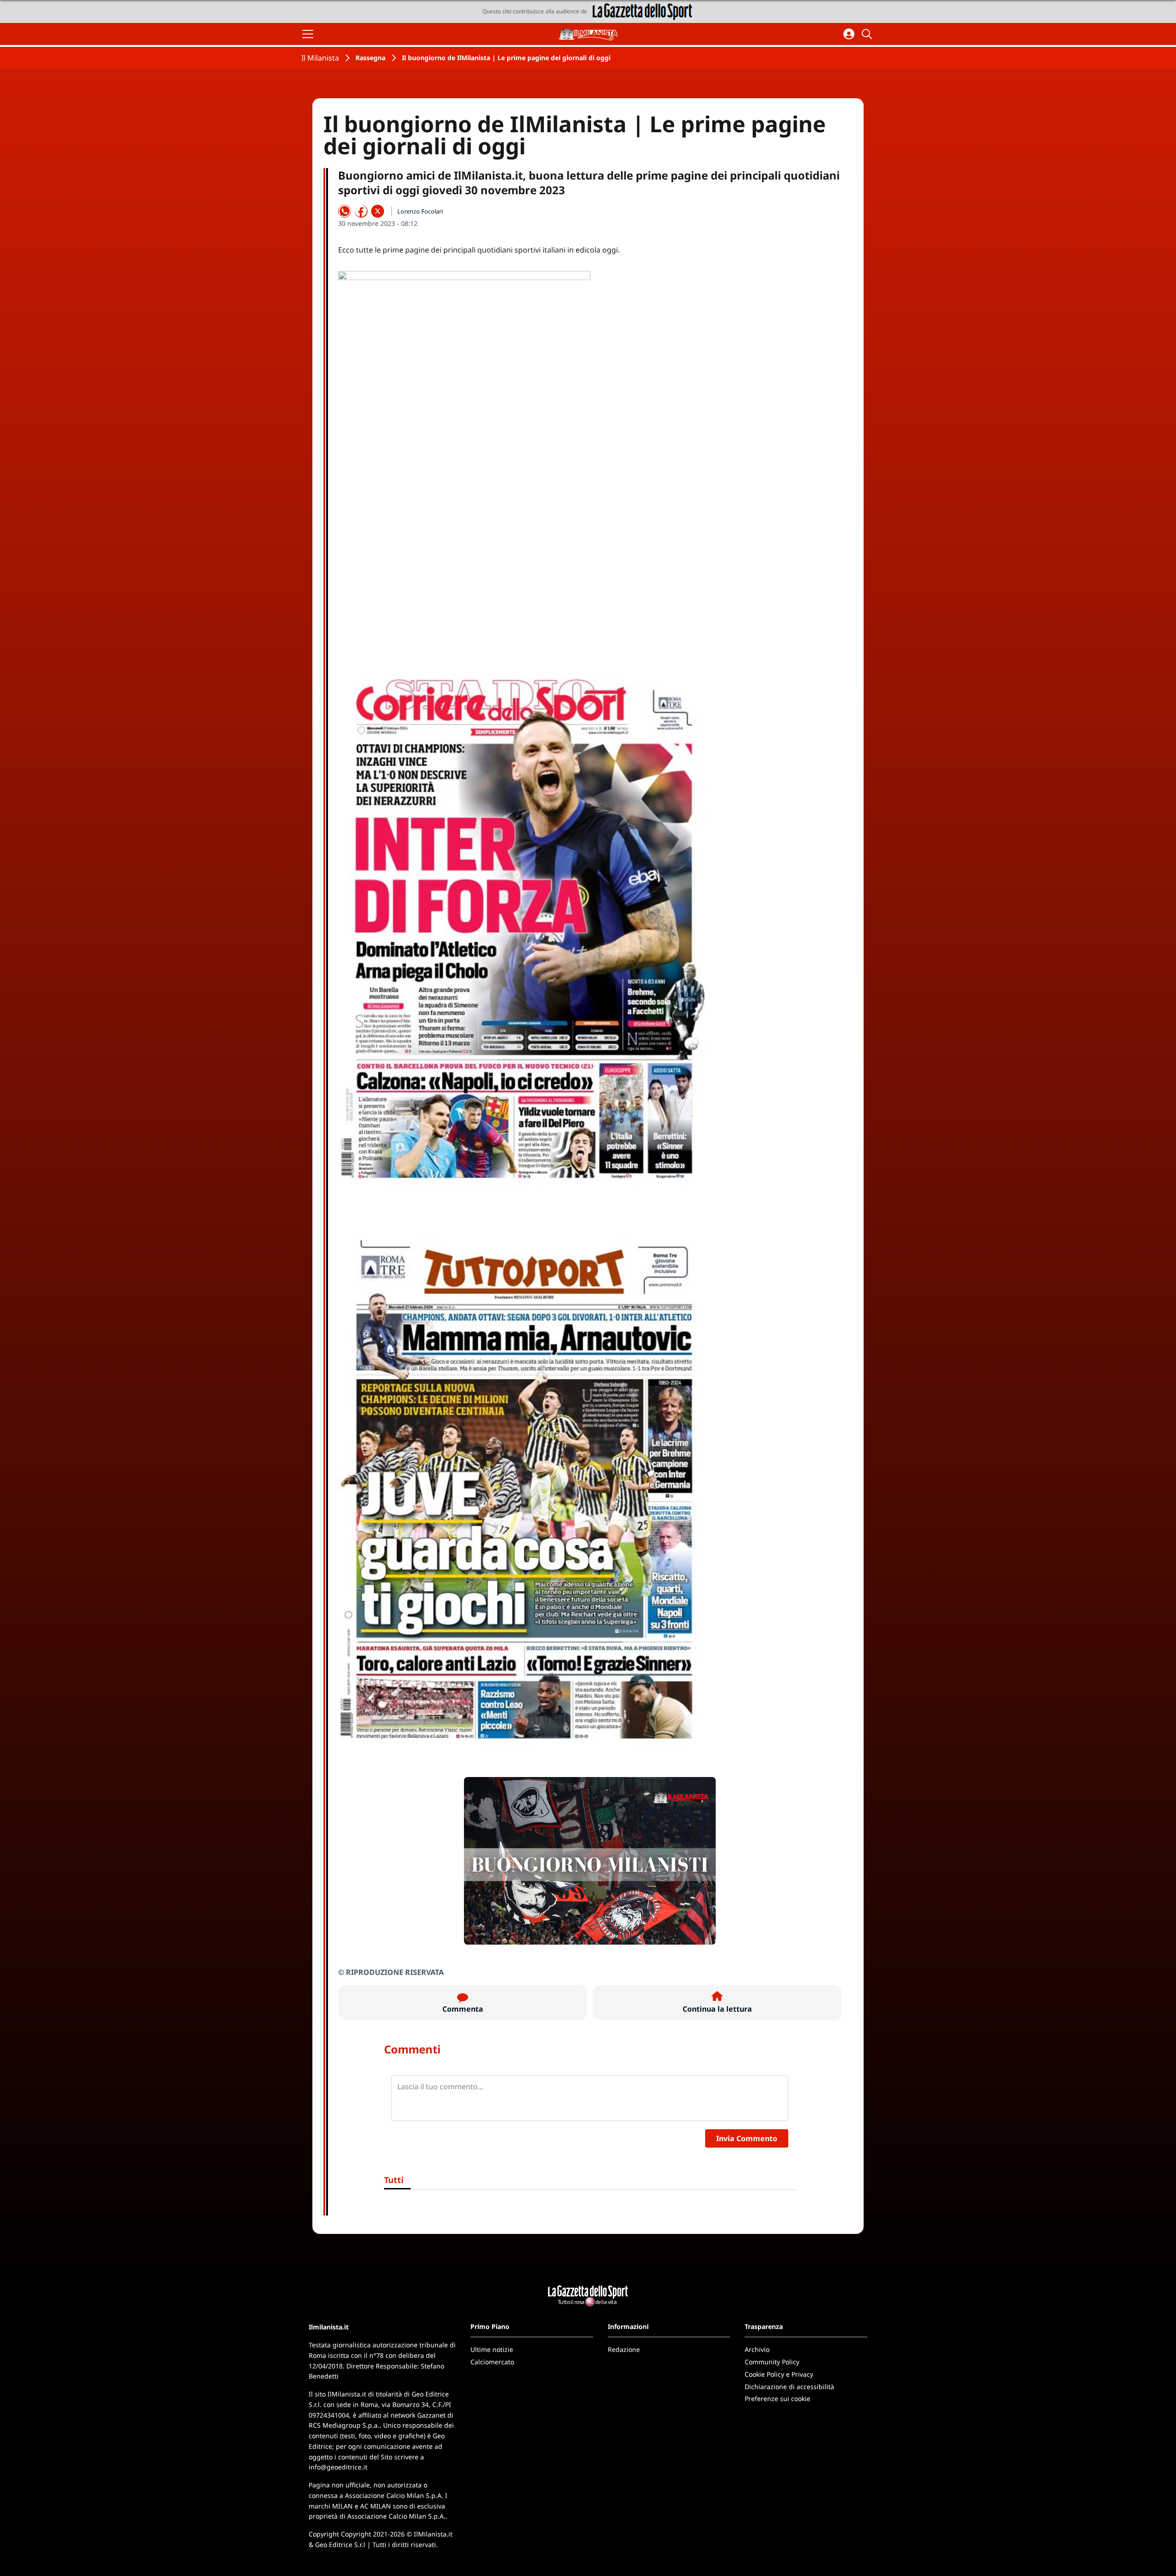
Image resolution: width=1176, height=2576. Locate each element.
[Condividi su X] (378, 211)
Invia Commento (747, 2138)
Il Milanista (320, 58)
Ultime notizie (492, 2349)
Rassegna (370, 58)
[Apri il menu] (308, 34)
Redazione (624, 2349)
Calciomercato (492, 2362)
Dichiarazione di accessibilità (789, 2387)
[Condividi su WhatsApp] (345, 211)
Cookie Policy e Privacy (779, 2374)
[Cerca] (868, 34)
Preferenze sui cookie (777, 2399)
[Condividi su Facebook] (361, 211)
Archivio (757, 2349)
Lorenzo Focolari (420, 211)
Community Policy (772, 2362)
